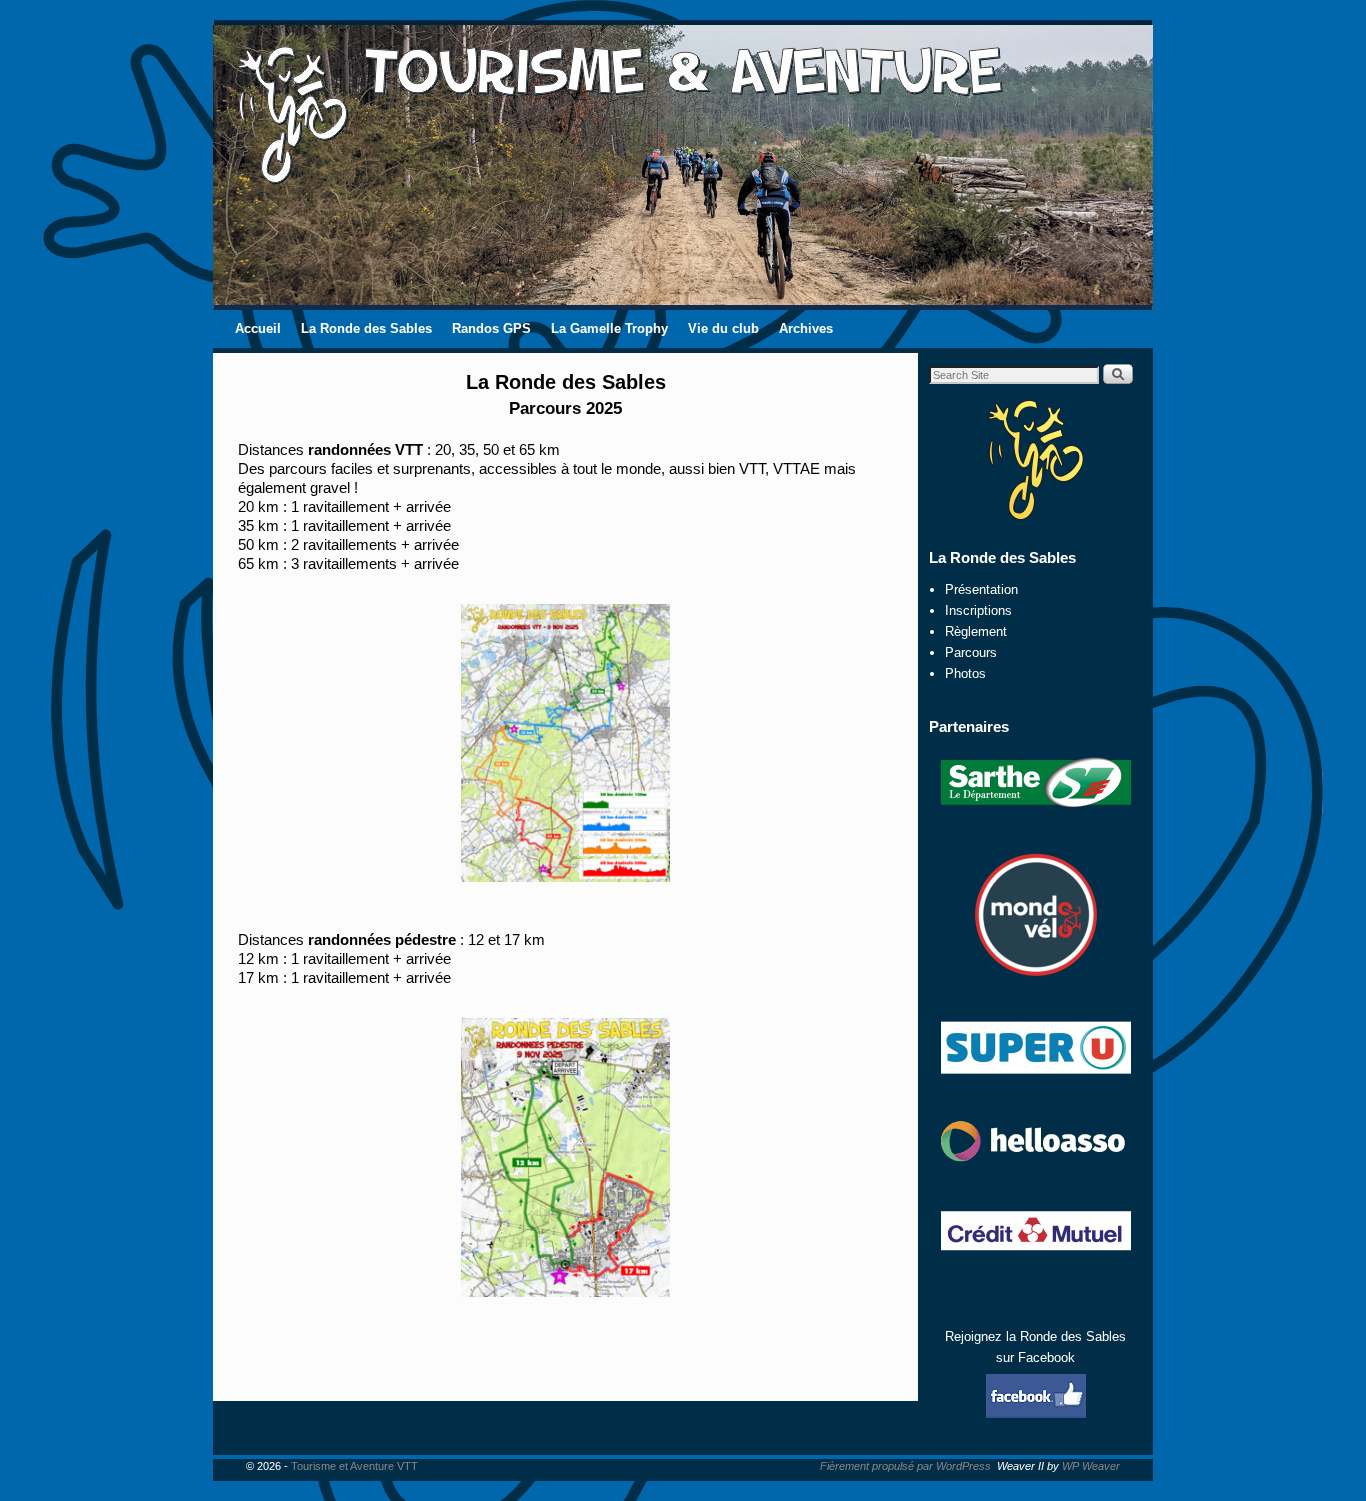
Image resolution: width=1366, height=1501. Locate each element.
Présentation (981, 589)
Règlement (976, 631)
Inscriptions (978, 610)
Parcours (971, 652)
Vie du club (723, 328)
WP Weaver (1091, 1466)
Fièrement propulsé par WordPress (905, 1466)
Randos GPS (491, 328)
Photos (965, 673)
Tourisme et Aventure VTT (354, 1466)
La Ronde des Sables (366, 328)
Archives (806, 328)
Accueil (258, 328)
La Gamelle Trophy (609, 328)
